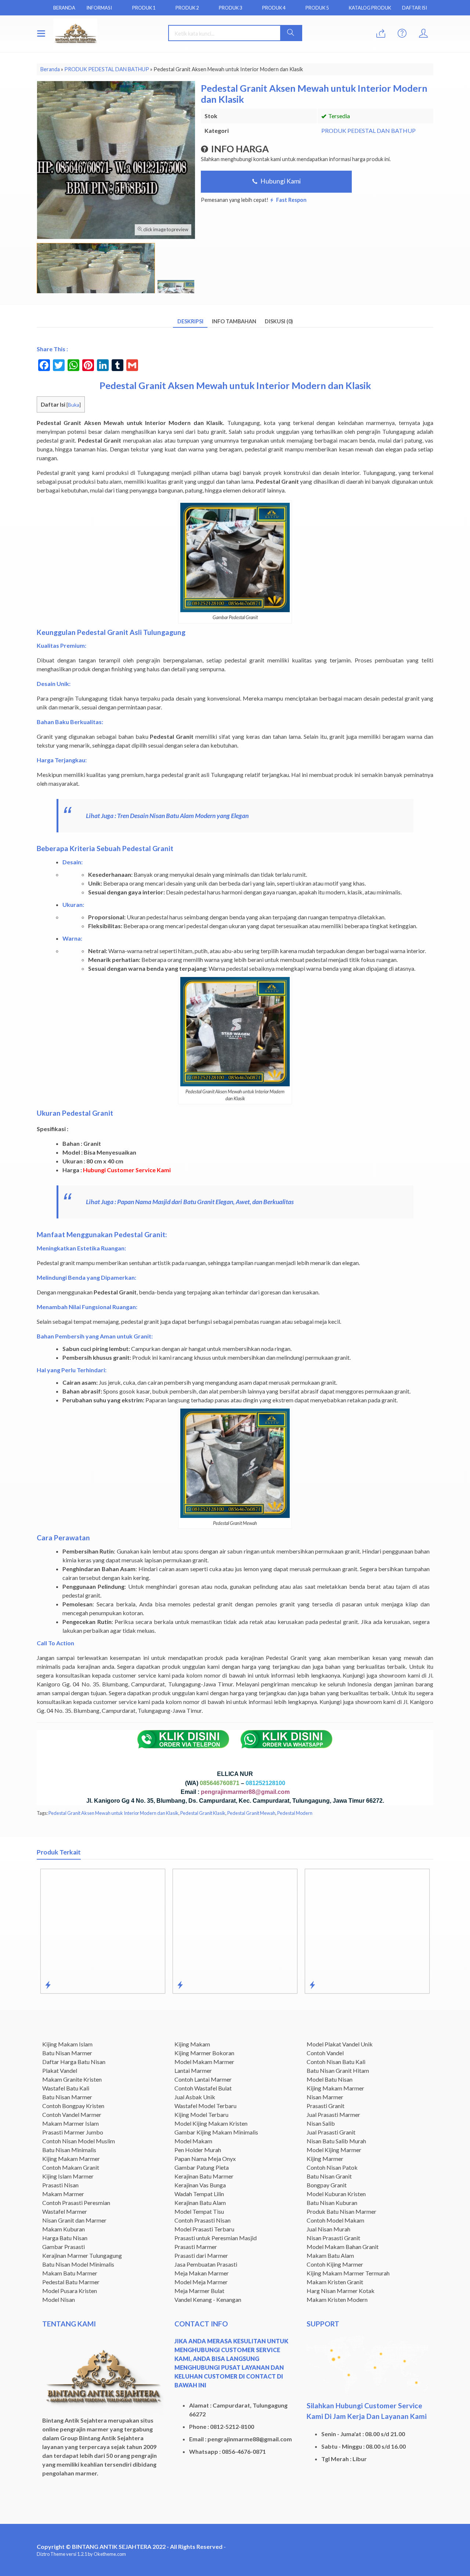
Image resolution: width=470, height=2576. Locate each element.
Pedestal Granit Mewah (251, 1813)
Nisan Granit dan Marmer (74, 2220)
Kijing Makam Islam (67, 2044)
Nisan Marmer (325, 2097)
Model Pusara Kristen (70, 2291)
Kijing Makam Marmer (71, 2159)
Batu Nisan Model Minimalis (78, 2264)
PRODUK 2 (187, 8)
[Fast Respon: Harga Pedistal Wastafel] (312, 1985)
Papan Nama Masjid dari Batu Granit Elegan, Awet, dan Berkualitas (205, 1202)
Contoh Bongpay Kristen (73, 2106)
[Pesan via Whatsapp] (381, 34)
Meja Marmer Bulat (199, 2291)
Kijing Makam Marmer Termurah (348, 2273)
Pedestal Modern (295, 1813)
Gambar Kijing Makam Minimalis (216, 2132)
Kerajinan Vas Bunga (200, 2185)
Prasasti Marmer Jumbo (73, 2132)
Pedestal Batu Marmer (71, 2282)
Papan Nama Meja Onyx (205, 2159)
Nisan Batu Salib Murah (336, 2141)
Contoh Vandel (325, 2053)
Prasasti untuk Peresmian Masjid (216, 2238)
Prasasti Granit (326, 2106)
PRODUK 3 (230, 8)
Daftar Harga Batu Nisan (74, 2062)
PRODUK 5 (317, 8)
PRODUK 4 (274, 8)
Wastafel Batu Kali (66, 2088)
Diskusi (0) (279, 321)
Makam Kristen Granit (335, 2282)
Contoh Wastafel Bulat (203, 2088)
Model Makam (193, 2141)
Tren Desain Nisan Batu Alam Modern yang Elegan (183, 816)
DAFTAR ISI (415, 8)
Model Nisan (59, 2299)
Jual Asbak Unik (195, 2097)
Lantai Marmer (193, 2070)
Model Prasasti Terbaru (204, 2229)
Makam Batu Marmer (70, 2273)
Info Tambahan (234, 321)
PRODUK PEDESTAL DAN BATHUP (368, 130)
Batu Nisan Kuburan (332, 2203)
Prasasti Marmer (196, 2247)
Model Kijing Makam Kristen (211, 2123)
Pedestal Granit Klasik (203, 1813)
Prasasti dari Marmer (201, 2255)
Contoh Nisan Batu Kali (336, 2062)
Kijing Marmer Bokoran (204, 2053)
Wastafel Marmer (65, 2211)
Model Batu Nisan (330, 2079)
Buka (74, 405)
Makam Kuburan (64, 2229)
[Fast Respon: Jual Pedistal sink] (180, 1985)
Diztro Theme (51, 2554)
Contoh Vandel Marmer (72, 2114)
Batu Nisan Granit (329, 2176)
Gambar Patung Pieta (202, 2167)
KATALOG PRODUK (370, 8)
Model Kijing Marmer (334, 2150)
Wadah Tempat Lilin (199, 2194)
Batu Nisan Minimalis (69, 2150)
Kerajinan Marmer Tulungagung (82, 2255)
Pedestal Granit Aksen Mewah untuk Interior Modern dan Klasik (113, 1813)
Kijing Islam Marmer (68, 2176)
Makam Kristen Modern (337, 2299)
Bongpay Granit (327, 2185)
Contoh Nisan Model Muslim (79, 2141)
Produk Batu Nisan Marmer (341, 2211)
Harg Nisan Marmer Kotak (341, 2291)
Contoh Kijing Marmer (335, 2264)
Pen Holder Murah (198, 2150)
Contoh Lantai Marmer (203, 2079)
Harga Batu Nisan (65, 2238)
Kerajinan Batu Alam (200, 2203)
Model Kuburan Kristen (336, 2194)
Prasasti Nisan (60, 2185)
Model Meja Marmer (201, 2282)
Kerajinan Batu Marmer (204, 2176)
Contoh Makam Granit (71, 2167)
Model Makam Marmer (204, 2062)
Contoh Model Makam (335, 2220)
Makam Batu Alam (330, 2255)
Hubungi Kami (280, 181)
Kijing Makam (192, 2044)
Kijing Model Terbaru (201, 2114)
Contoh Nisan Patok (332, 2167)
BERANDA (64, 8)
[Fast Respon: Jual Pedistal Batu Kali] (48, 1985)
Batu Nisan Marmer (67, 2053)
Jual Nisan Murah (328, 2229)
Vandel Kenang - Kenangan (208, 2299)
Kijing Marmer (325, 2159)
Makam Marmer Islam (70, 2123)
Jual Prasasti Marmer (333, 2114)
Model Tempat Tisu (199, 2211)
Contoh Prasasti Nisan (203, 2220)
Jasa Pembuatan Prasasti (206, 2264)
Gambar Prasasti (64, 2247)
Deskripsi (190, 321)
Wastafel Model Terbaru (205, 2106)
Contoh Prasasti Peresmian (76, 2203)
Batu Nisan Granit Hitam (338, 2070)
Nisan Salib (321, 2123)
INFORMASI (99, 8)
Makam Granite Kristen (72, 2079)
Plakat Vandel (60, 2070)
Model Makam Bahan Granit (343, 2247)
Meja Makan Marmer (202, 2273)
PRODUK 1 (144, 8)
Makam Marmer (63, 2194)
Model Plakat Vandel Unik (340, 2044)
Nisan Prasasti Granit (333, 2238)
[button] (291, 33)
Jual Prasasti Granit (331, 2132)
